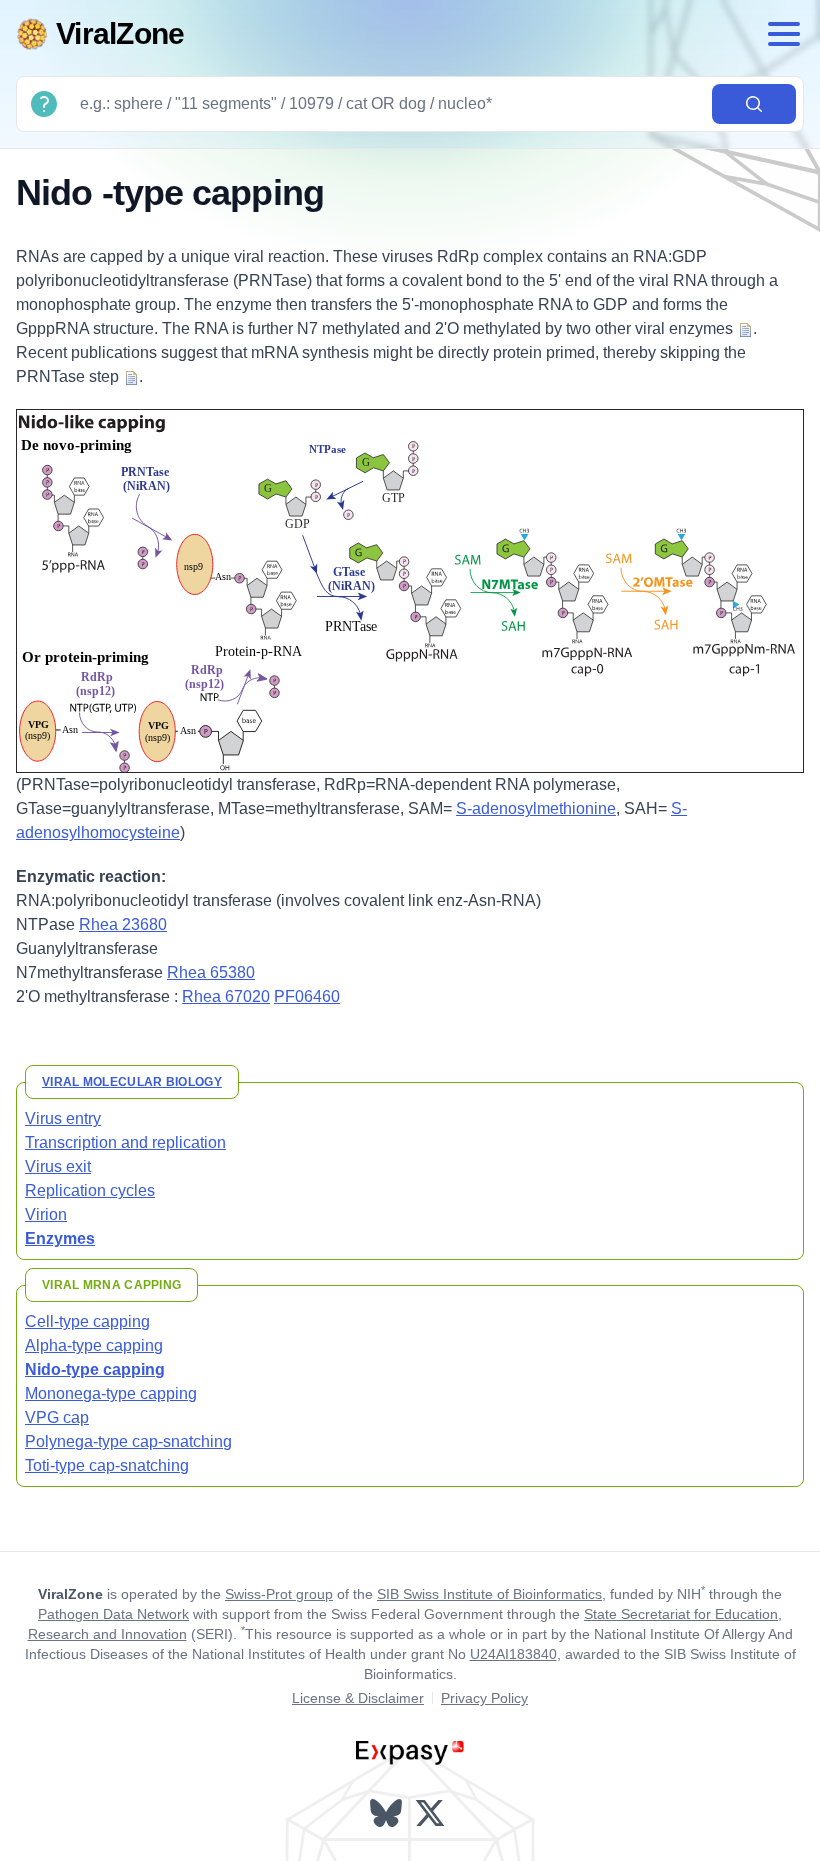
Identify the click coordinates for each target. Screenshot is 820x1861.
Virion (46, 1214)
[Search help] (44, 104)
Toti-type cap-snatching (107, 1465)
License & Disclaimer (358, 1698)
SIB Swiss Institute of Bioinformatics (489, 1594)
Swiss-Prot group (279, 1594)
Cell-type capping (87, 1321)
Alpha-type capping (94, 1345)
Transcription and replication (125, 1142)
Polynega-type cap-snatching (128, 1441)
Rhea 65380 (211, 972)
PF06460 (307, 996)
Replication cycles (90, 1190)
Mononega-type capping (111, 1393)
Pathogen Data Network (113, 1614)
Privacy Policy (484, 1698)
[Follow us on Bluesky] (388, 1813)
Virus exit (58, 1166)
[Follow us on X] (432, 1813)
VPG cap (57, 1417)
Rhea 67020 (226, 996)
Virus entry (63, 1118)
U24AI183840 (513, 1654)
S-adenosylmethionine (536, 808)
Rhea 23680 (123, 924)
